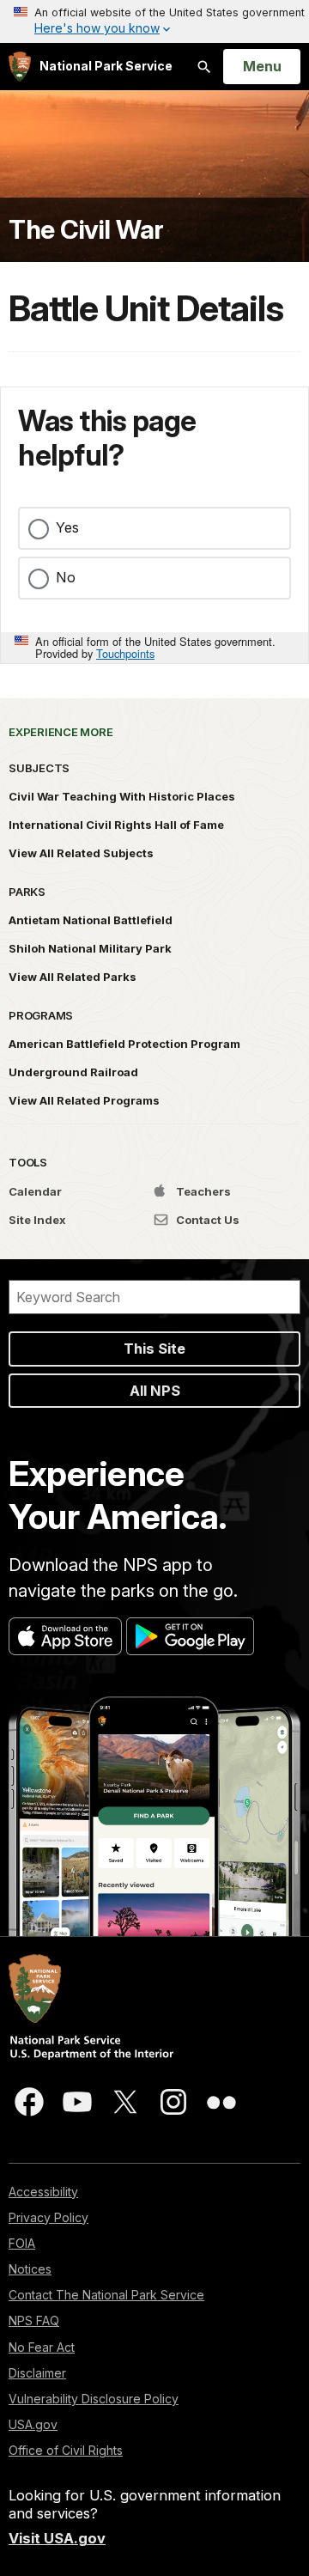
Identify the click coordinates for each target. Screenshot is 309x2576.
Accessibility (43, 2192)
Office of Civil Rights (66, 2450)
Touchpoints (125, 653)
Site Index (37, 1220)
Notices (30, 2269)
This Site (154, 1349)
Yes (67, 527)
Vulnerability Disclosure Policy (94, 2399)
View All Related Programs (84, 1100)
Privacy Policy (48, 2217)
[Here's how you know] (154, 21)
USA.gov (33, 2424)
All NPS (155, 1391)
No (66, 577)
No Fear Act (42, 2347)
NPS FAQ (34, 2320)
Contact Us (206, 1220)
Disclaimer (37, 2373)
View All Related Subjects (81, 853)
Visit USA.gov (57, 2538)
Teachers (202, 1191)
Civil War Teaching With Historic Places (122, 796)
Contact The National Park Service (106, 2295)
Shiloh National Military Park (90, 948)
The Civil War (86, 230)
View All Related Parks (73, 977)
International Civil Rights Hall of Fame (116, 825)
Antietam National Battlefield (91, 920)
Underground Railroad (73, 1072)
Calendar (35, 1191)
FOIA (22, 2243)
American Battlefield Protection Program (124, 1044)
